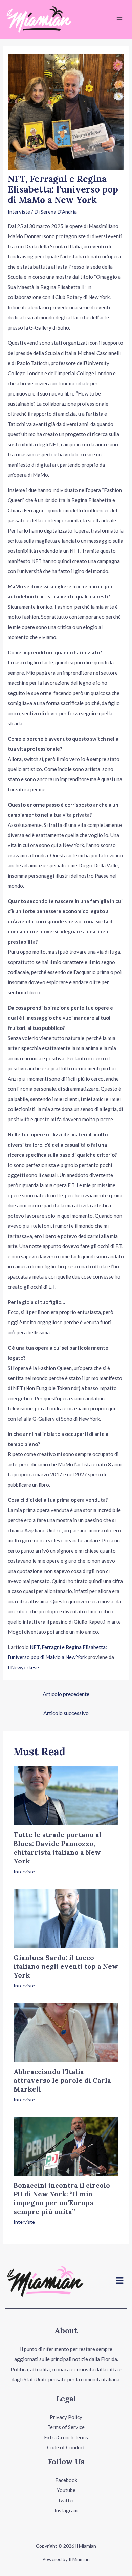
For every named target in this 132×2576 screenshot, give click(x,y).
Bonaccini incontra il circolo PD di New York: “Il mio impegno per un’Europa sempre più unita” (62, 2198)
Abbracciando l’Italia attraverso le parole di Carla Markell (62, 2080)
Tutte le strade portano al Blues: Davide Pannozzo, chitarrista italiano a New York (58, 1848)
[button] (120, 2281)
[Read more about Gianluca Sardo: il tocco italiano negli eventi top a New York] (66, 1918)
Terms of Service (66, 2427)
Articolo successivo (66, 1713)
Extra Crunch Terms (66, 2437)
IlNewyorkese (23, 1667)
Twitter (66, 2500)
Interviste (19, 212)
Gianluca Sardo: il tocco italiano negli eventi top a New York (66, 1966)
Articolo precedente (66, 1694)
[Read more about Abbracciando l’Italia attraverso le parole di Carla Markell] (66, 2032)
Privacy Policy (66, 2417)
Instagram (66, 2510)
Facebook (66, 2480)
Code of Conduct (66, 2447)
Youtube (66, 2490)
